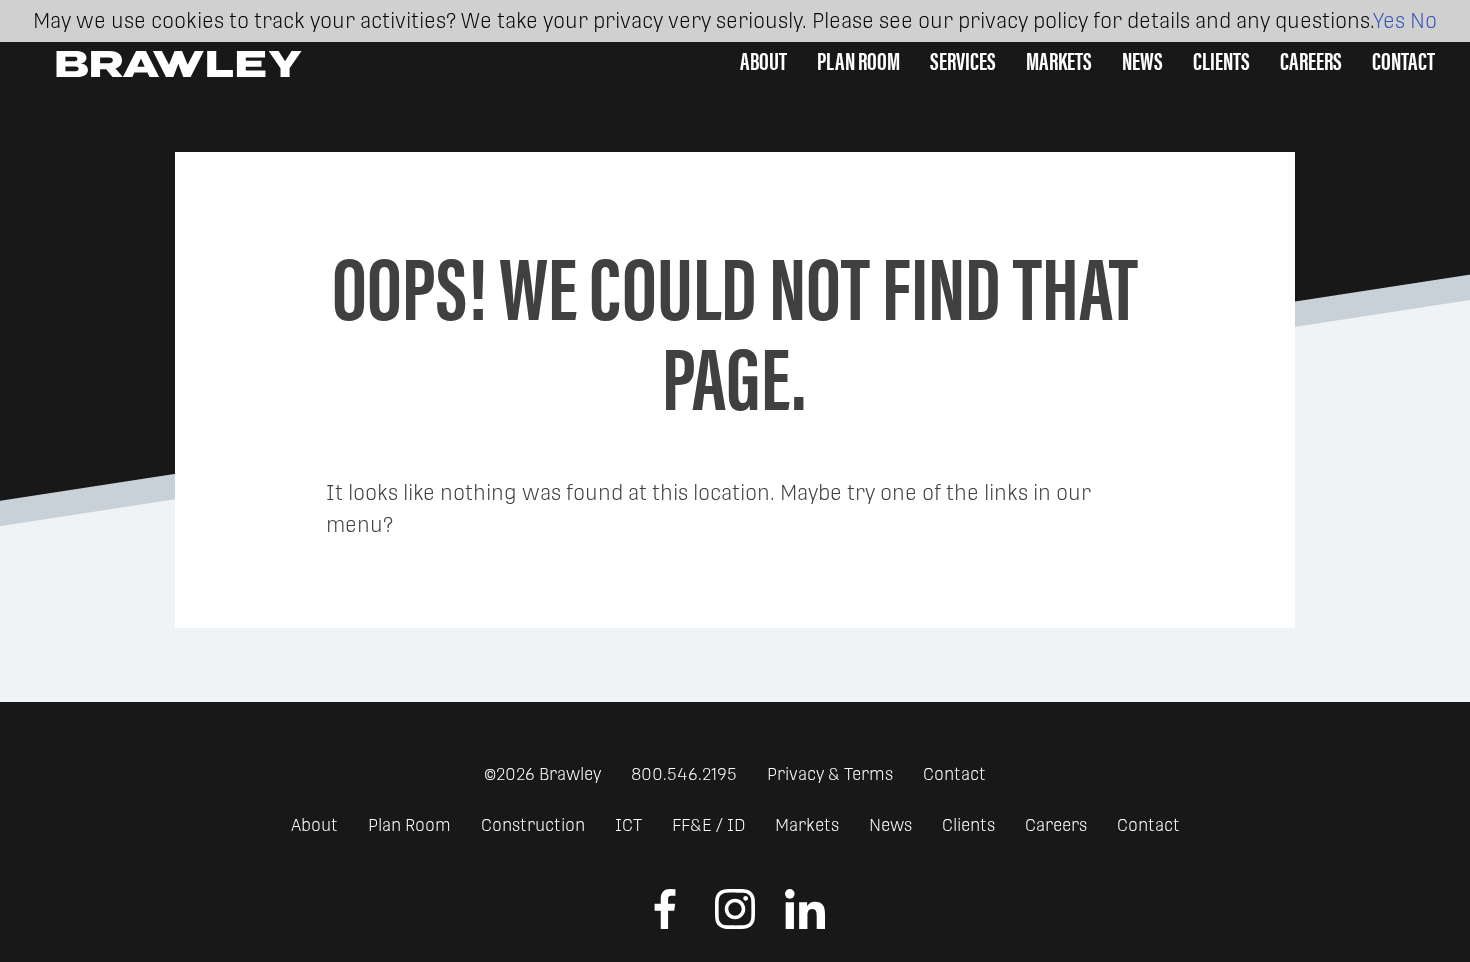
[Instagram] (735, 923)
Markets (807, 825)
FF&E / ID (708, 825)
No (1423, 20)
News (1142, 59)
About (314, 825)
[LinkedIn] (805, 923)
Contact (1403, 59)
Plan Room (409, 825)
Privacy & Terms (830, 774)
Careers (1311, 59)
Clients (1221, 59)
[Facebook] (665, 923)
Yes (1389, 20)
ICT (628, 825)
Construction (533, 825)
